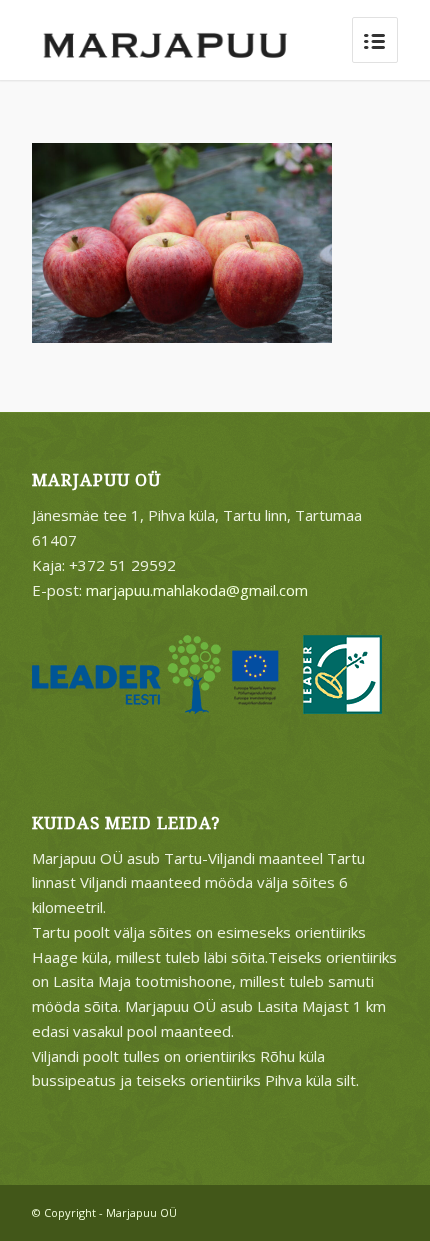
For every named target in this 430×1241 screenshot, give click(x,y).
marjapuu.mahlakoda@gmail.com (197, 590)
